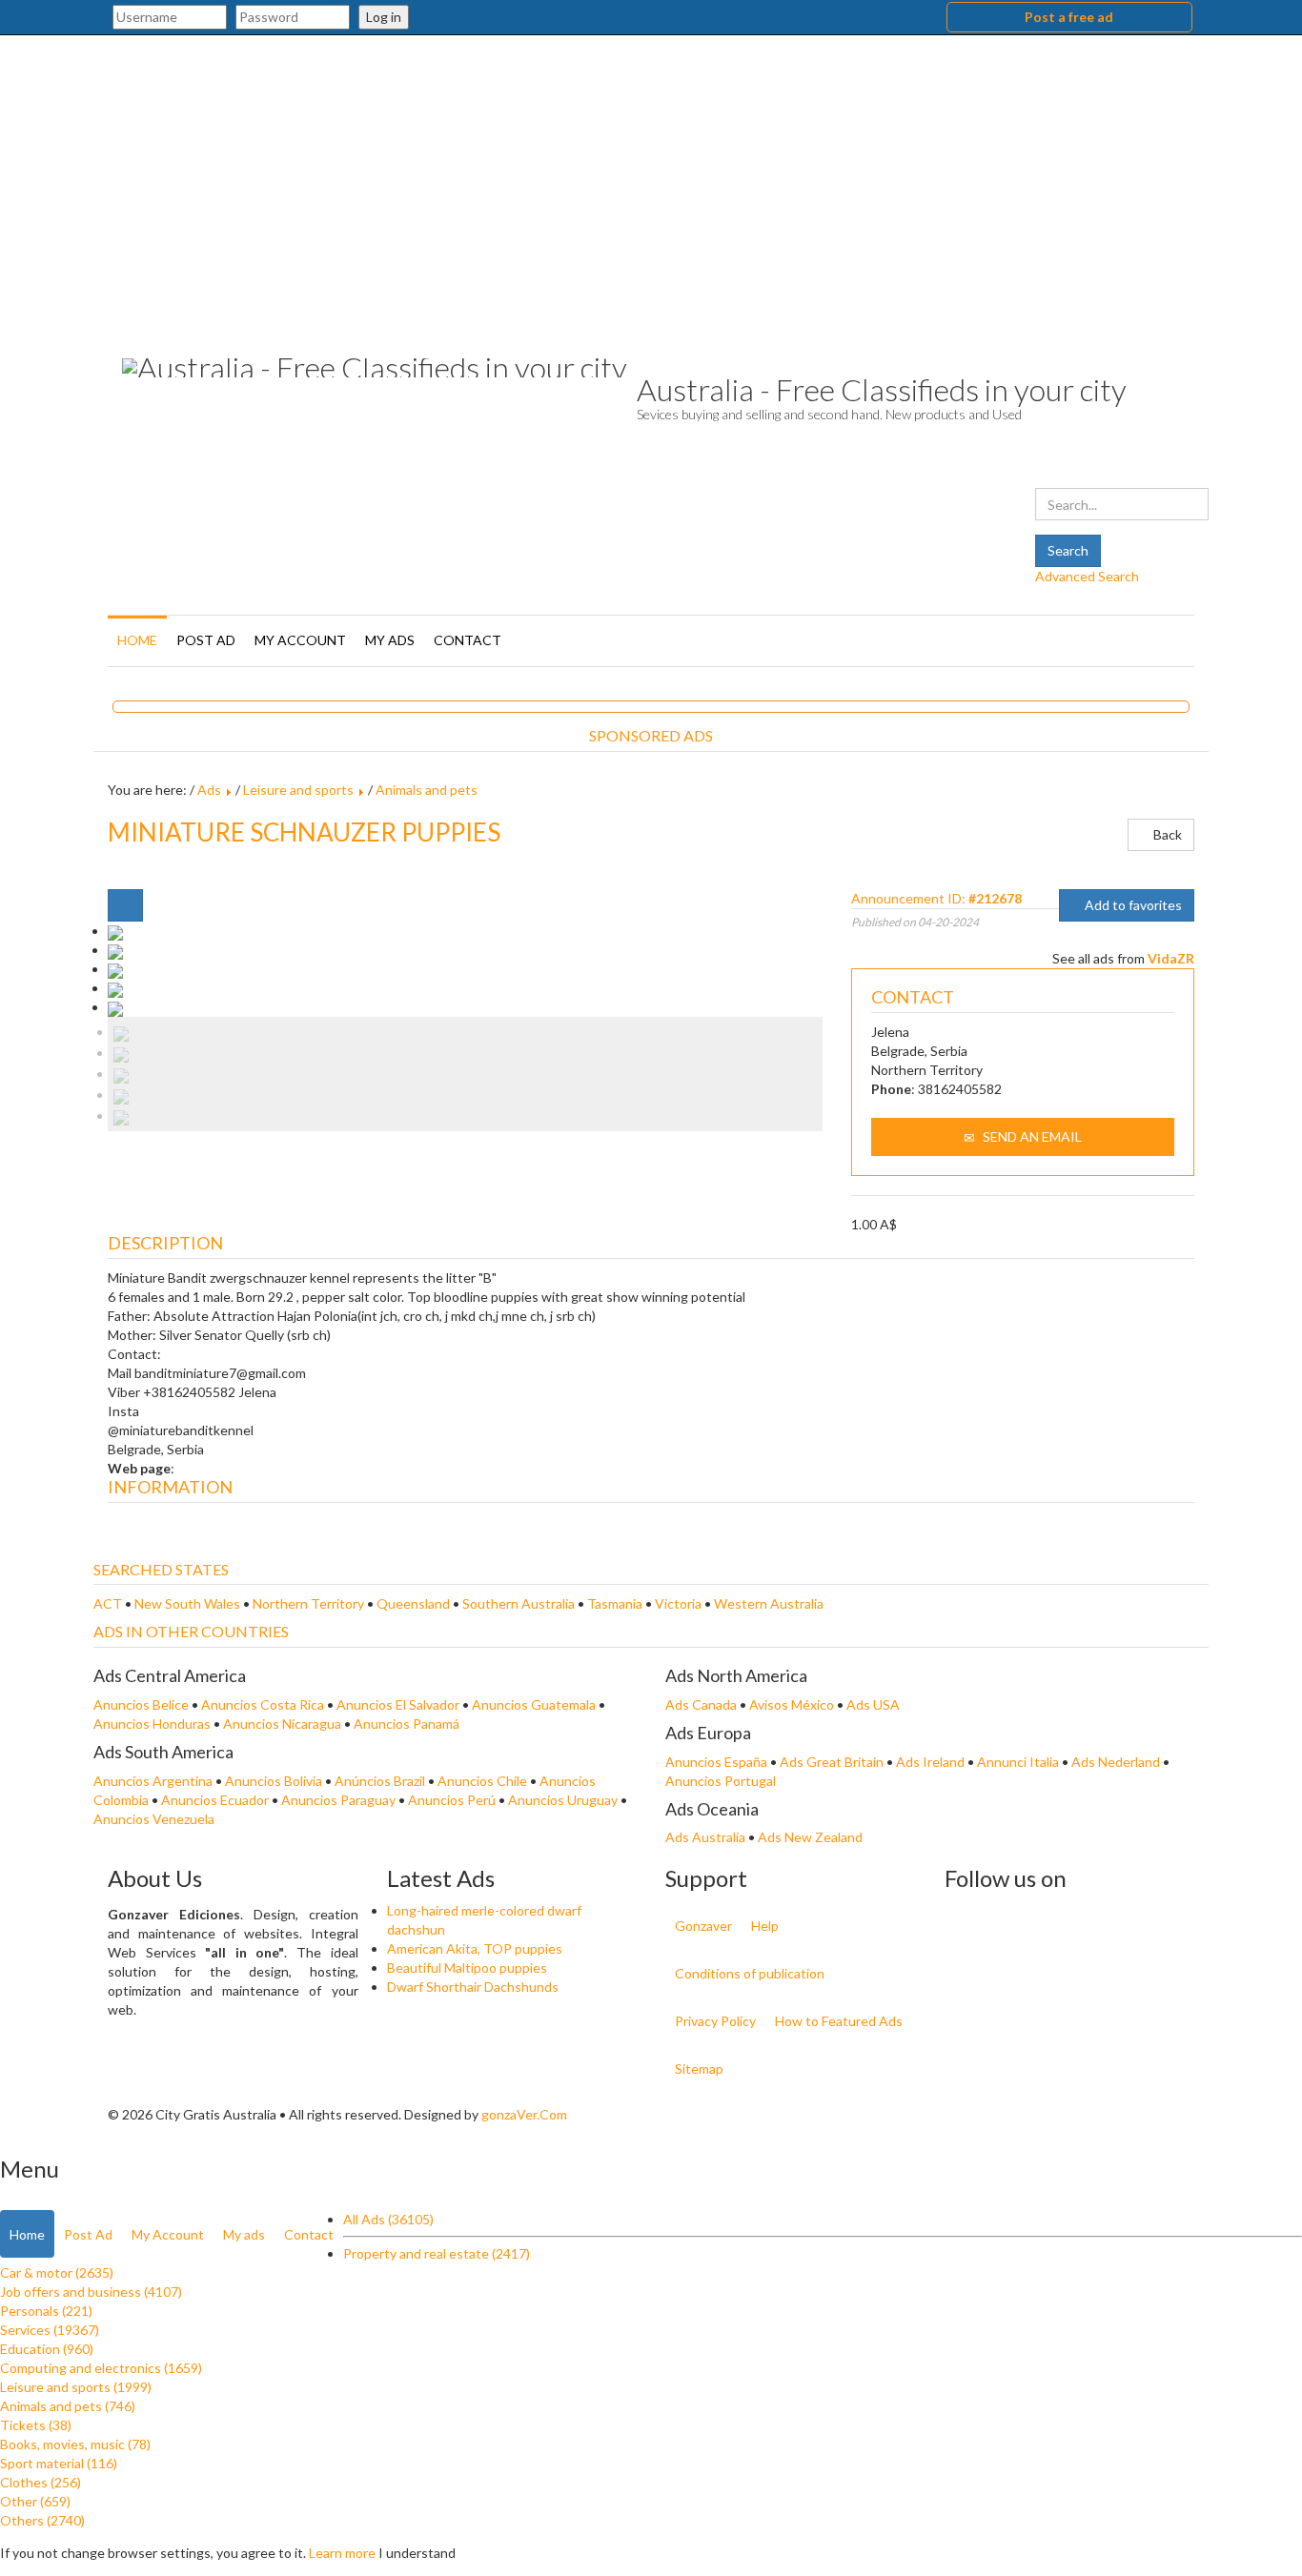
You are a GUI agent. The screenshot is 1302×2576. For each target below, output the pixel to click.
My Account (300, 640)
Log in (384, 17)
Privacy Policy (715, 2021)
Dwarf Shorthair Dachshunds (473, 1987)
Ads (209, 790)
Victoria (680, 1603)
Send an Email (1031, 1136)
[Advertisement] (651, 178)
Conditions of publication (750, 1973)
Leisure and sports (298, 790)
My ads (390, 640)
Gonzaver (703, 1926)
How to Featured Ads (839, 2021)
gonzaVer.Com (524, 2114)
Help (765, 1926)
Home (137, 640)
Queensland (415, 1603)
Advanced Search (1087, 576)
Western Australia (769, 1603)
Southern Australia (520, 1603)
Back (1166, 834)
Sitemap (699, 2069)
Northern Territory (310, 1603)
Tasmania (616, 1603)
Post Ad (206, 640)
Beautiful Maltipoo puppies (467, 1967)
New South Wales (189, 1603)
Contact (468, 640)
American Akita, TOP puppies (475, 1948)
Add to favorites (1132, 905)
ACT (109, 1603)
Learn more (342, 2553)
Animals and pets (427, 790)
